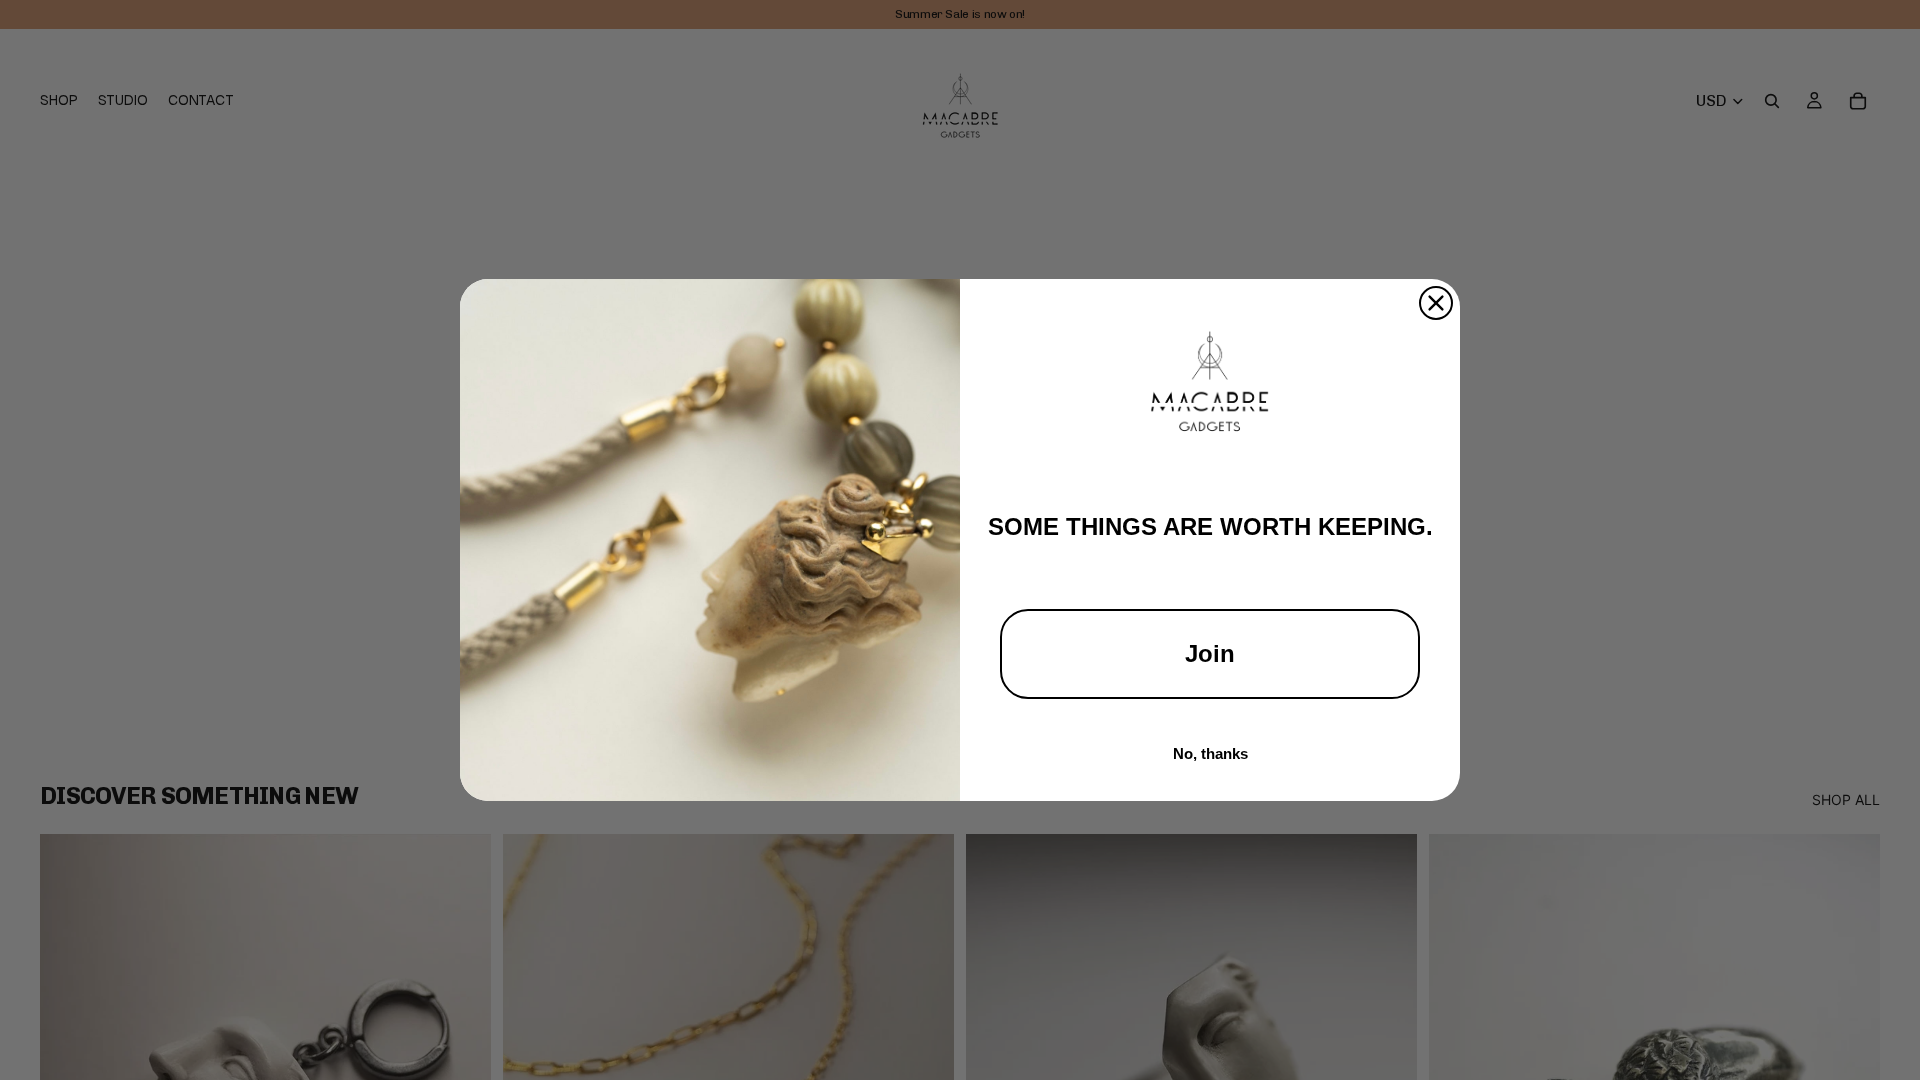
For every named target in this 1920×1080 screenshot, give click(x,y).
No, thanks (1210, 753)
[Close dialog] (1436, 303)
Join (1210, 653)
